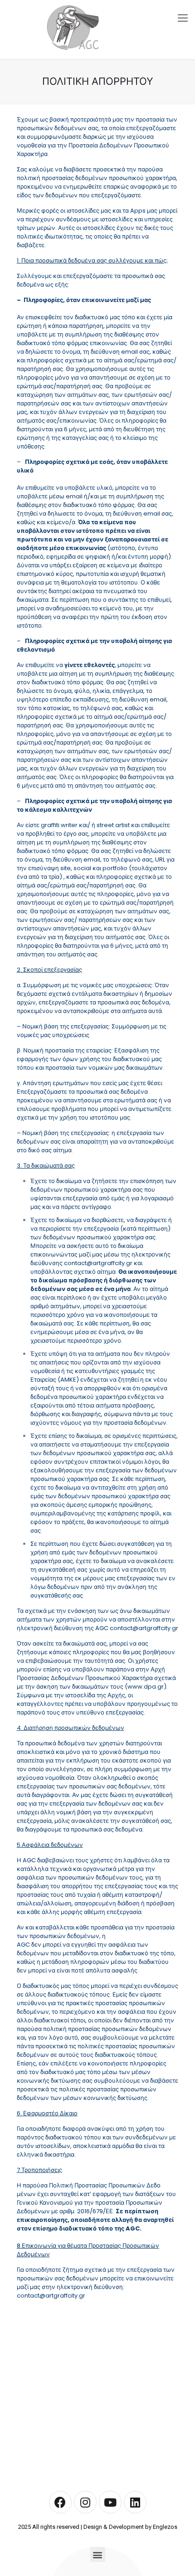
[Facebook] (60, 2502)
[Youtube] (110, 2502)
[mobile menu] (183, 18)
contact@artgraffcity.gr (98, 1263)
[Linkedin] (135, 2502)
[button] (98, 2554)
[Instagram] (85, 2502)
